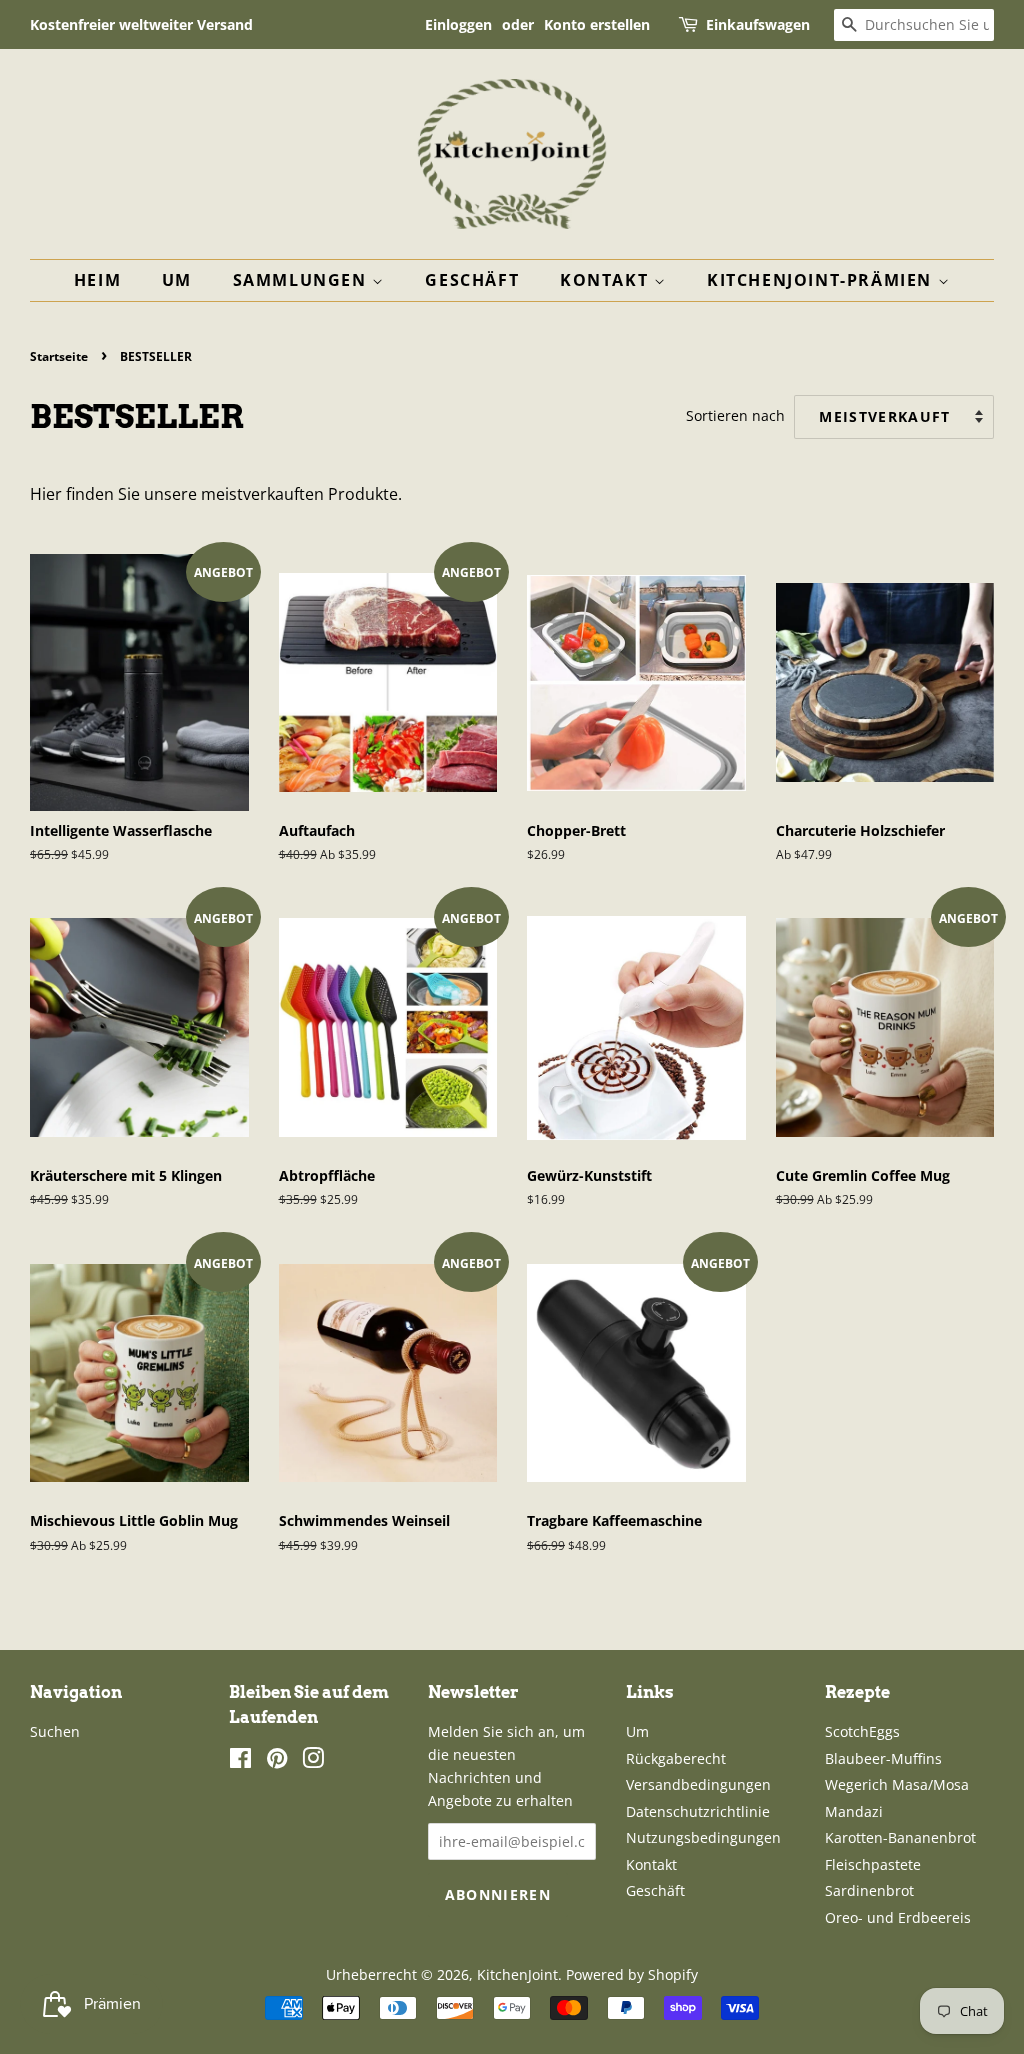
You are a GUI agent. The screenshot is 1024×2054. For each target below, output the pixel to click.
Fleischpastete (873, 1864)
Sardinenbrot (869, 1890)
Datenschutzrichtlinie (698, 1811)
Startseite (59, 356)
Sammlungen (303, 280)
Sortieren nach (735, 415)
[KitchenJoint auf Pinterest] (277, 1761)
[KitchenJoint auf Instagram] (313, 1761)
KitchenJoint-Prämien (822, 280)
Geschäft (472, 280)
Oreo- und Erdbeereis (898, 1917)
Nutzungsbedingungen (703, 1837)
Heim (97, 280)
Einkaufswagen (758, 24)
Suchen (55, 1731)
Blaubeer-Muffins (883, 1758)
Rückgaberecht (676, 1758)
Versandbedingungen (698, 1784)
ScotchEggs (862, 1731)
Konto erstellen (597, 24)
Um (177, 280)
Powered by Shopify (632, 1974)
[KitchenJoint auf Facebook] (240, 1761)
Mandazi (854, 1811)
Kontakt (607, 280)
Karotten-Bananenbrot (900, 1837)
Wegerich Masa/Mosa (897, 1784)
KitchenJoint (517, 1974)
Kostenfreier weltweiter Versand (141, 24)
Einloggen (458, 24)
